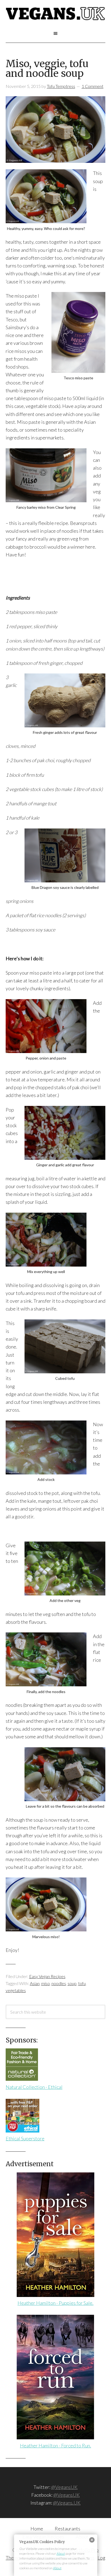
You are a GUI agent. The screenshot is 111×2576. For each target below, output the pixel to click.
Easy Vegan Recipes (47, 1976)
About (61, 2553)
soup (72, 1983)
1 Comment (93, 86)
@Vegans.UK (67, 2503)
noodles (59, 1983)
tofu (82, 1983)
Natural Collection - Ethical (34, 2087)
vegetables (16, 1990)
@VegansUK (64, 2487)
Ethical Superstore (25, 2138)
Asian (35, 1983)
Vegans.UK (56, 19)
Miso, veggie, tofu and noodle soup (47, 69)
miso (46, 1983)
